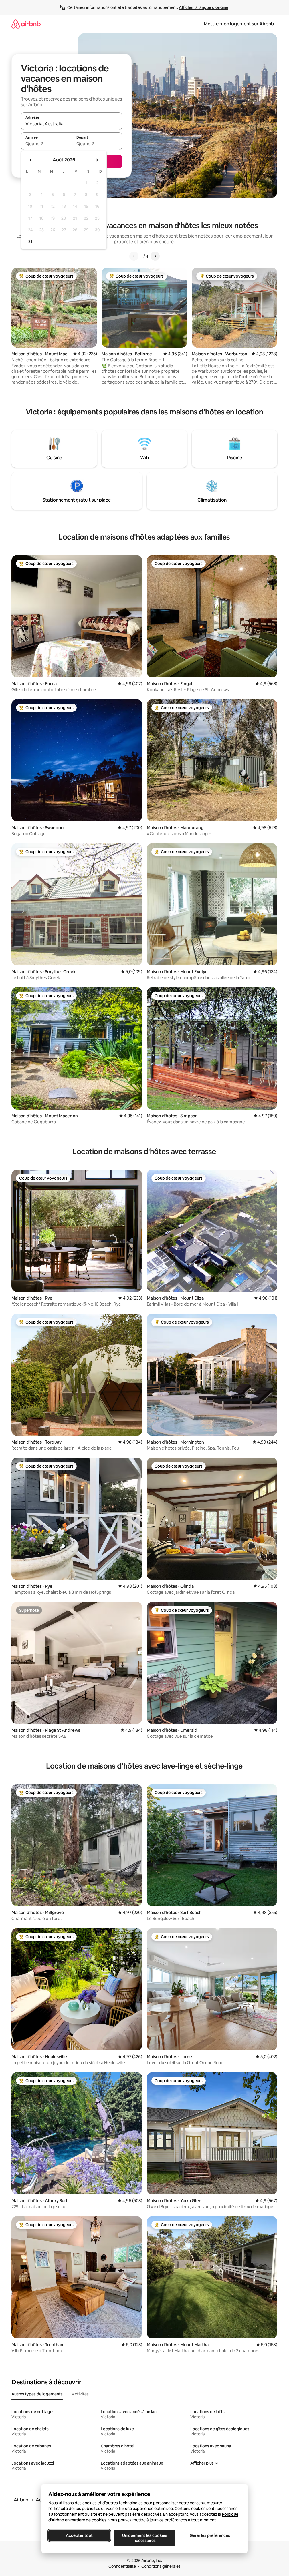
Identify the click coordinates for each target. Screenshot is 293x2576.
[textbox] (46, 144)
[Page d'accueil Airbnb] (26, 24)
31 (30, 242)
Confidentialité (122, 2566)
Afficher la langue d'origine (204, 7)
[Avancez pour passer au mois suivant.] (97, 160)
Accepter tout (79, 2535)
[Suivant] (155, 256)
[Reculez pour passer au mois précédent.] (31, 160)
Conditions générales (161, 2566)
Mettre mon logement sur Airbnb (239, 24)
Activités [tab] (80, 2394)
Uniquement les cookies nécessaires (144, 2538)
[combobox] (72, 124)
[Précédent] (134, 256)
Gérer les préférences (210, 2535)
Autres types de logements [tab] (37, 2394)
